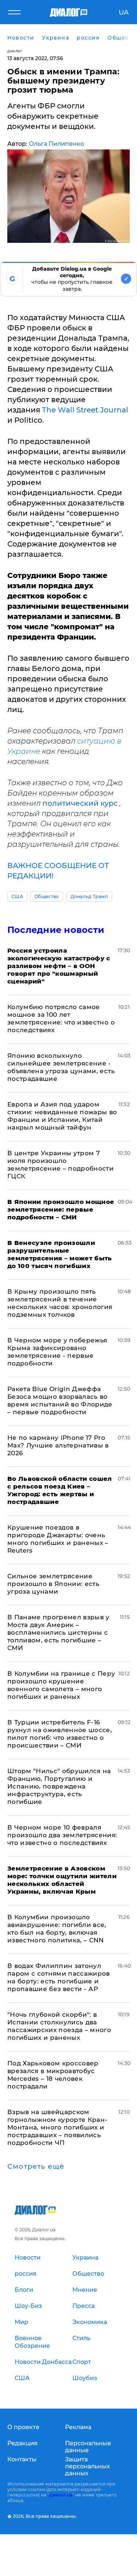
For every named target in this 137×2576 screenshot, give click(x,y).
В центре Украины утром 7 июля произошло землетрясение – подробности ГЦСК (60, 1165)
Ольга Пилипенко (56, 144)
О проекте (23, 2427)
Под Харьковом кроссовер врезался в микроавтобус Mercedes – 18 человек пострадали (53, 2075)
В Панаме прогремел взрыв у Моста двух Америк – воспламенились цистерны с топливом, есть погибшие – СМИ (58, 1632)
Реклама (78, 2427)
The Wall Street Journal (85, 410)
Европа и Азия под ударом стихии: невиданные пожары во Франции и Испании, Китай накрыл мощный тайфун (62, 1116)
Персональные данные (88, 2447)
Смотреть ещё (36, 2167)
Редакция (22, 2443)
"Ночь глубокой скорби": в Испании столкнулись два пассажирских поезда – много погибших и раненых (59, 2026)
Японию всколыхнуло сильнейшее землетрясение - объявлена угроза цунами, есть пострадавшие (61, 1067)
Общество (47, 896)
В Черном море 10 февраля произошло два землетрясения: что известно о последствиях (62, 1835)
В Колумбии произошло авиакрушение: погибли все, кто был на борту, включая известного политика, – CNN (57, 1929)
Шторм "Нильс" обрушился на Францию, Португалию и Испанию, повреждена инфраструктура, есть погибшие (59, 1786)
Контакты (22, 2459)
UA (124, 12)
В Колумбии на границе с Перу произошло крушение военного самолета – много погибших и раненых (61, 1685)
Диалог (15, 51)
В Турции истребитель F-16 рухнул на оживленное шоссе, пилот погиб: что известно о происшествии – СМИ (60, 1734)
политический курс (81, 803)
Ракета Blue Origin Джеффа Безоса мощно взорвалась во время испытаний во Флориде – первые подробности (60, 1400)
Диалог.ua (61, 2495)
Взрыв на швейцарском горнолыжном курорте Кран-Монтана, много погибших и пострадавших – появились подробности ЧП (58, 2127)
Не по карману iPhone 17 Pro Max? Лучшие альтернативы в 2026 (58, 1445)
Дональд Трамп (89, 896)
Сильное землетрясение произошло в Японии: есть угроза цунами (53, 1584)
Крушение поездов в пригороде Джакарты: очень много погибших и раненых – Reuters (58, 1539)
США (17, 896)
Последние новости (56, 930)
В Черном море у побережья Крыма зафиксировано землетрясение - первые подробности (57, 1352)
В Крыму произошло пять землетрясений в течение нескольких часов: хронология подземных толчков (60, 1303)
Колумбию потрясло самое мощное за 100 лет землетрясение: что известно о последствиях (61, 1018)
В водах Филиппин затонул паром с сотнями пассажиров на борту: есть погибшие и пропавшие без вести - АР (59, 1977)
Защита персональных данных (87, 2466)
